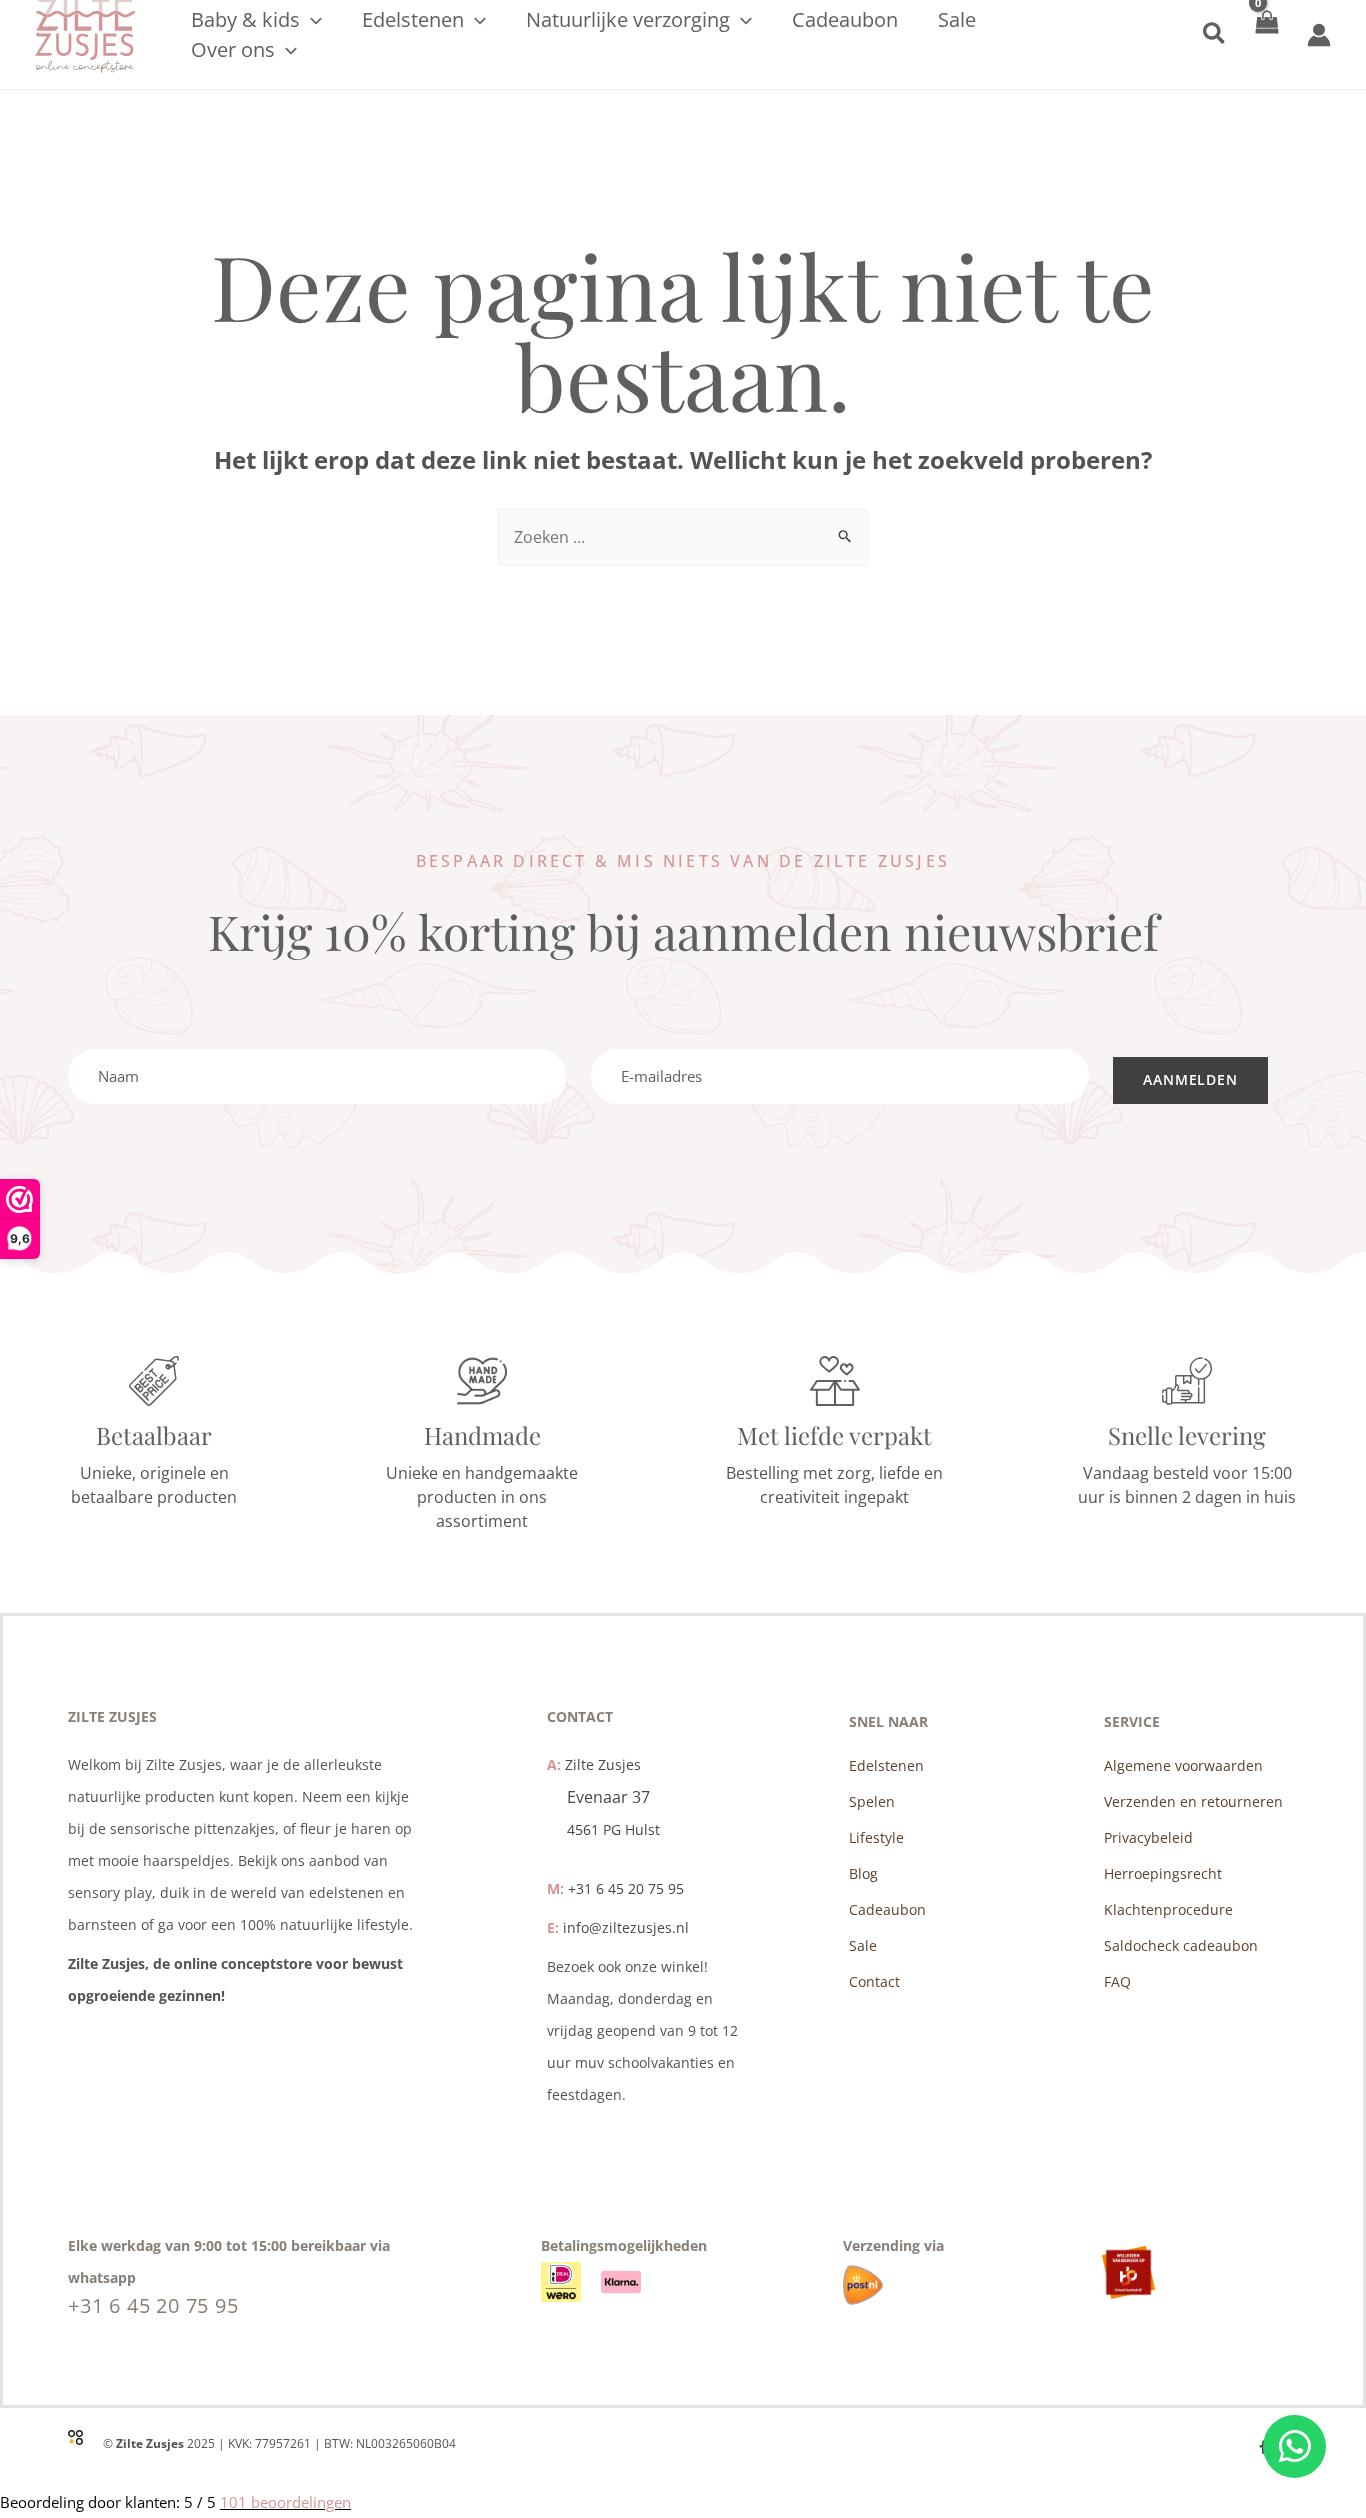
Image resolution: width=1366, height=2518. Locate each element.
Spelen (872, 1801)
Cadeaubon (887, 1909)
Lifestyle (876, 1837)
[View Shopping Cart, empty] (1267, 34)
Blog (863, 1873)
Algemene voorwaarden (1183, 1765)
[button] (311, 20)
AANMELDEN (1190, 1079)
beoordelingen (285, 2502)
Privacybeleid (1148, 1837)
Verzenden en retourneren (1193, 1801)
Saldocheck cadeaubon (1181, 1945)
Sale (863, 1945)
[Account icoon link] (1319, 35)
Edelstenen (886, 1765)
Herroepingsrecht (1163, 1873)
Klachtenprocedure (1168, 1909)
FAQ (1117, 1981)
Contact (874, 1981)
